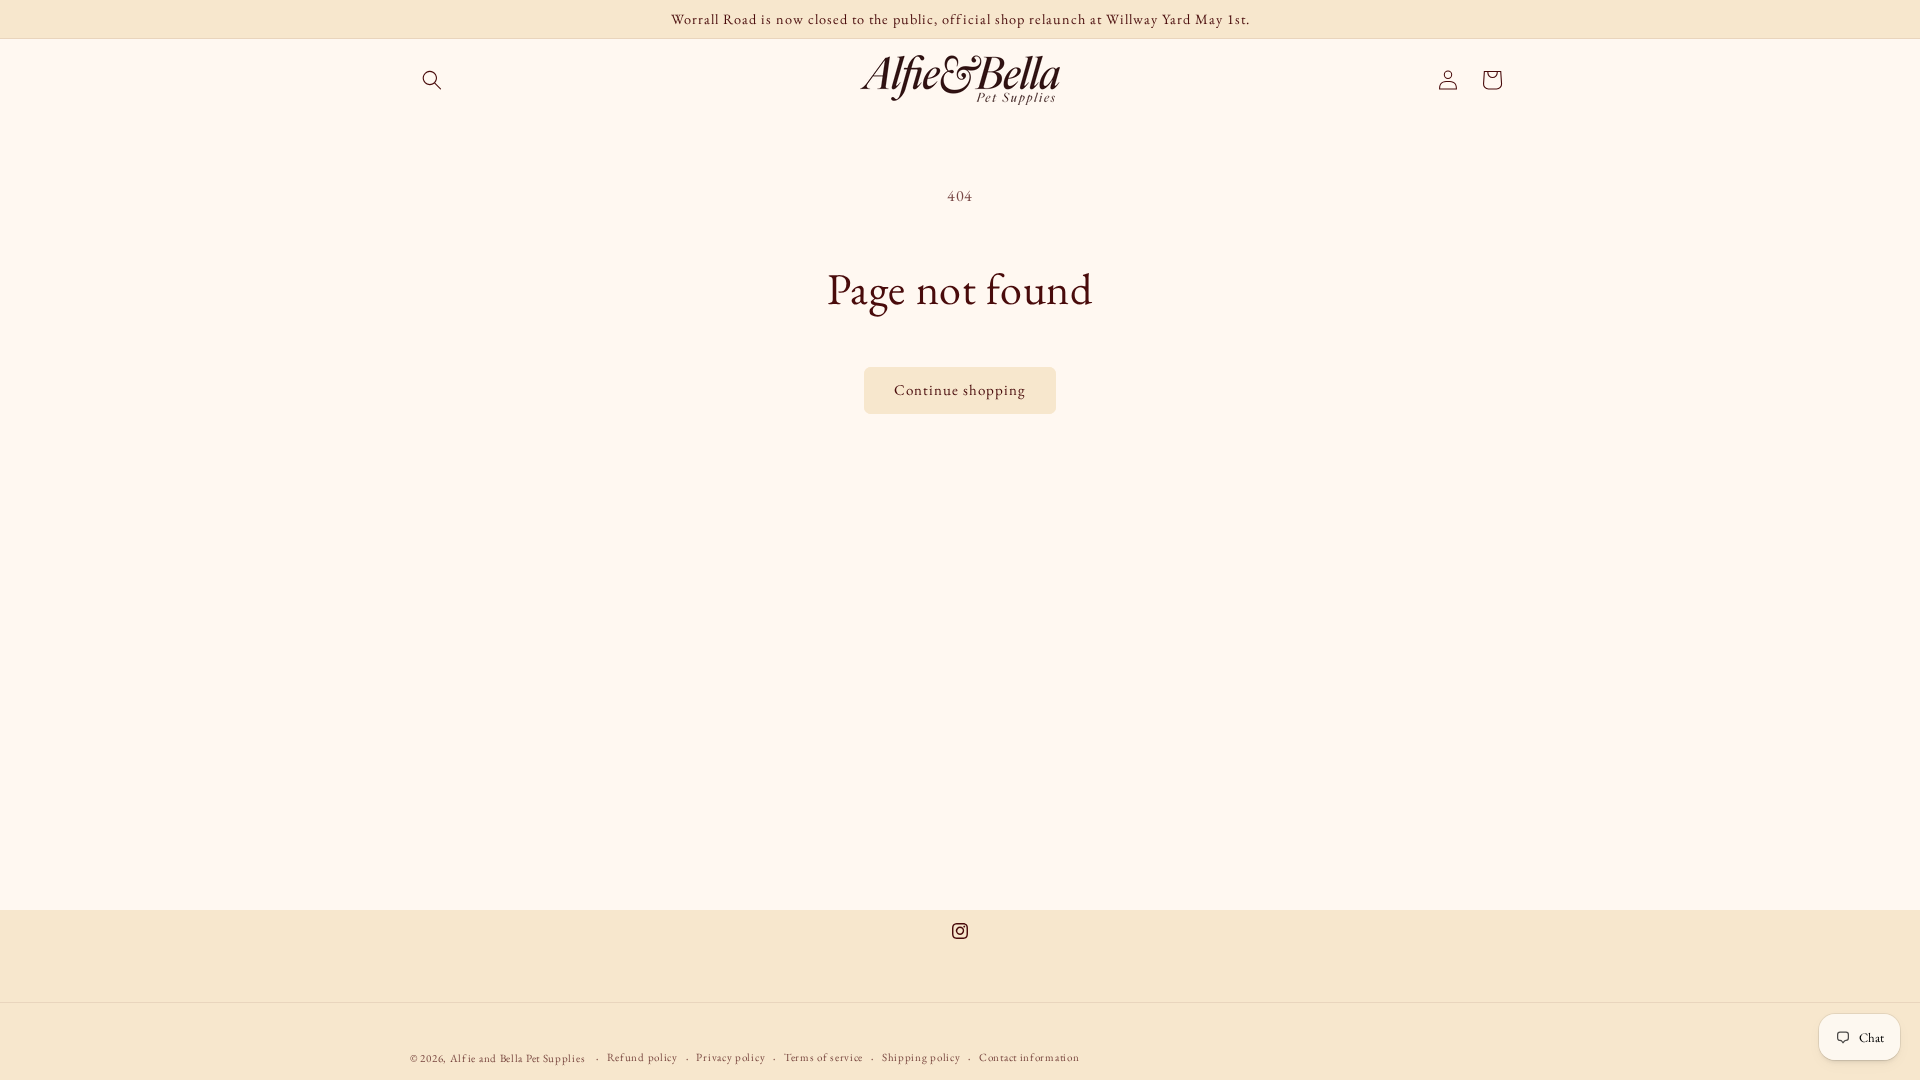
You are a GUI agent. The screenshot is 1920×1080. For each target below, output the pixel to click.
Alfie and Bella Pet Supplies (518, 1058)
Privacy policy (730, 1057)
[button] (432, 80)
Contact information (1029, 1057)
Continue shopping (960, 389)
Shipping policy (921, 1057)
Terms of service (823, 1057)
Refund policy (642, 1057)
